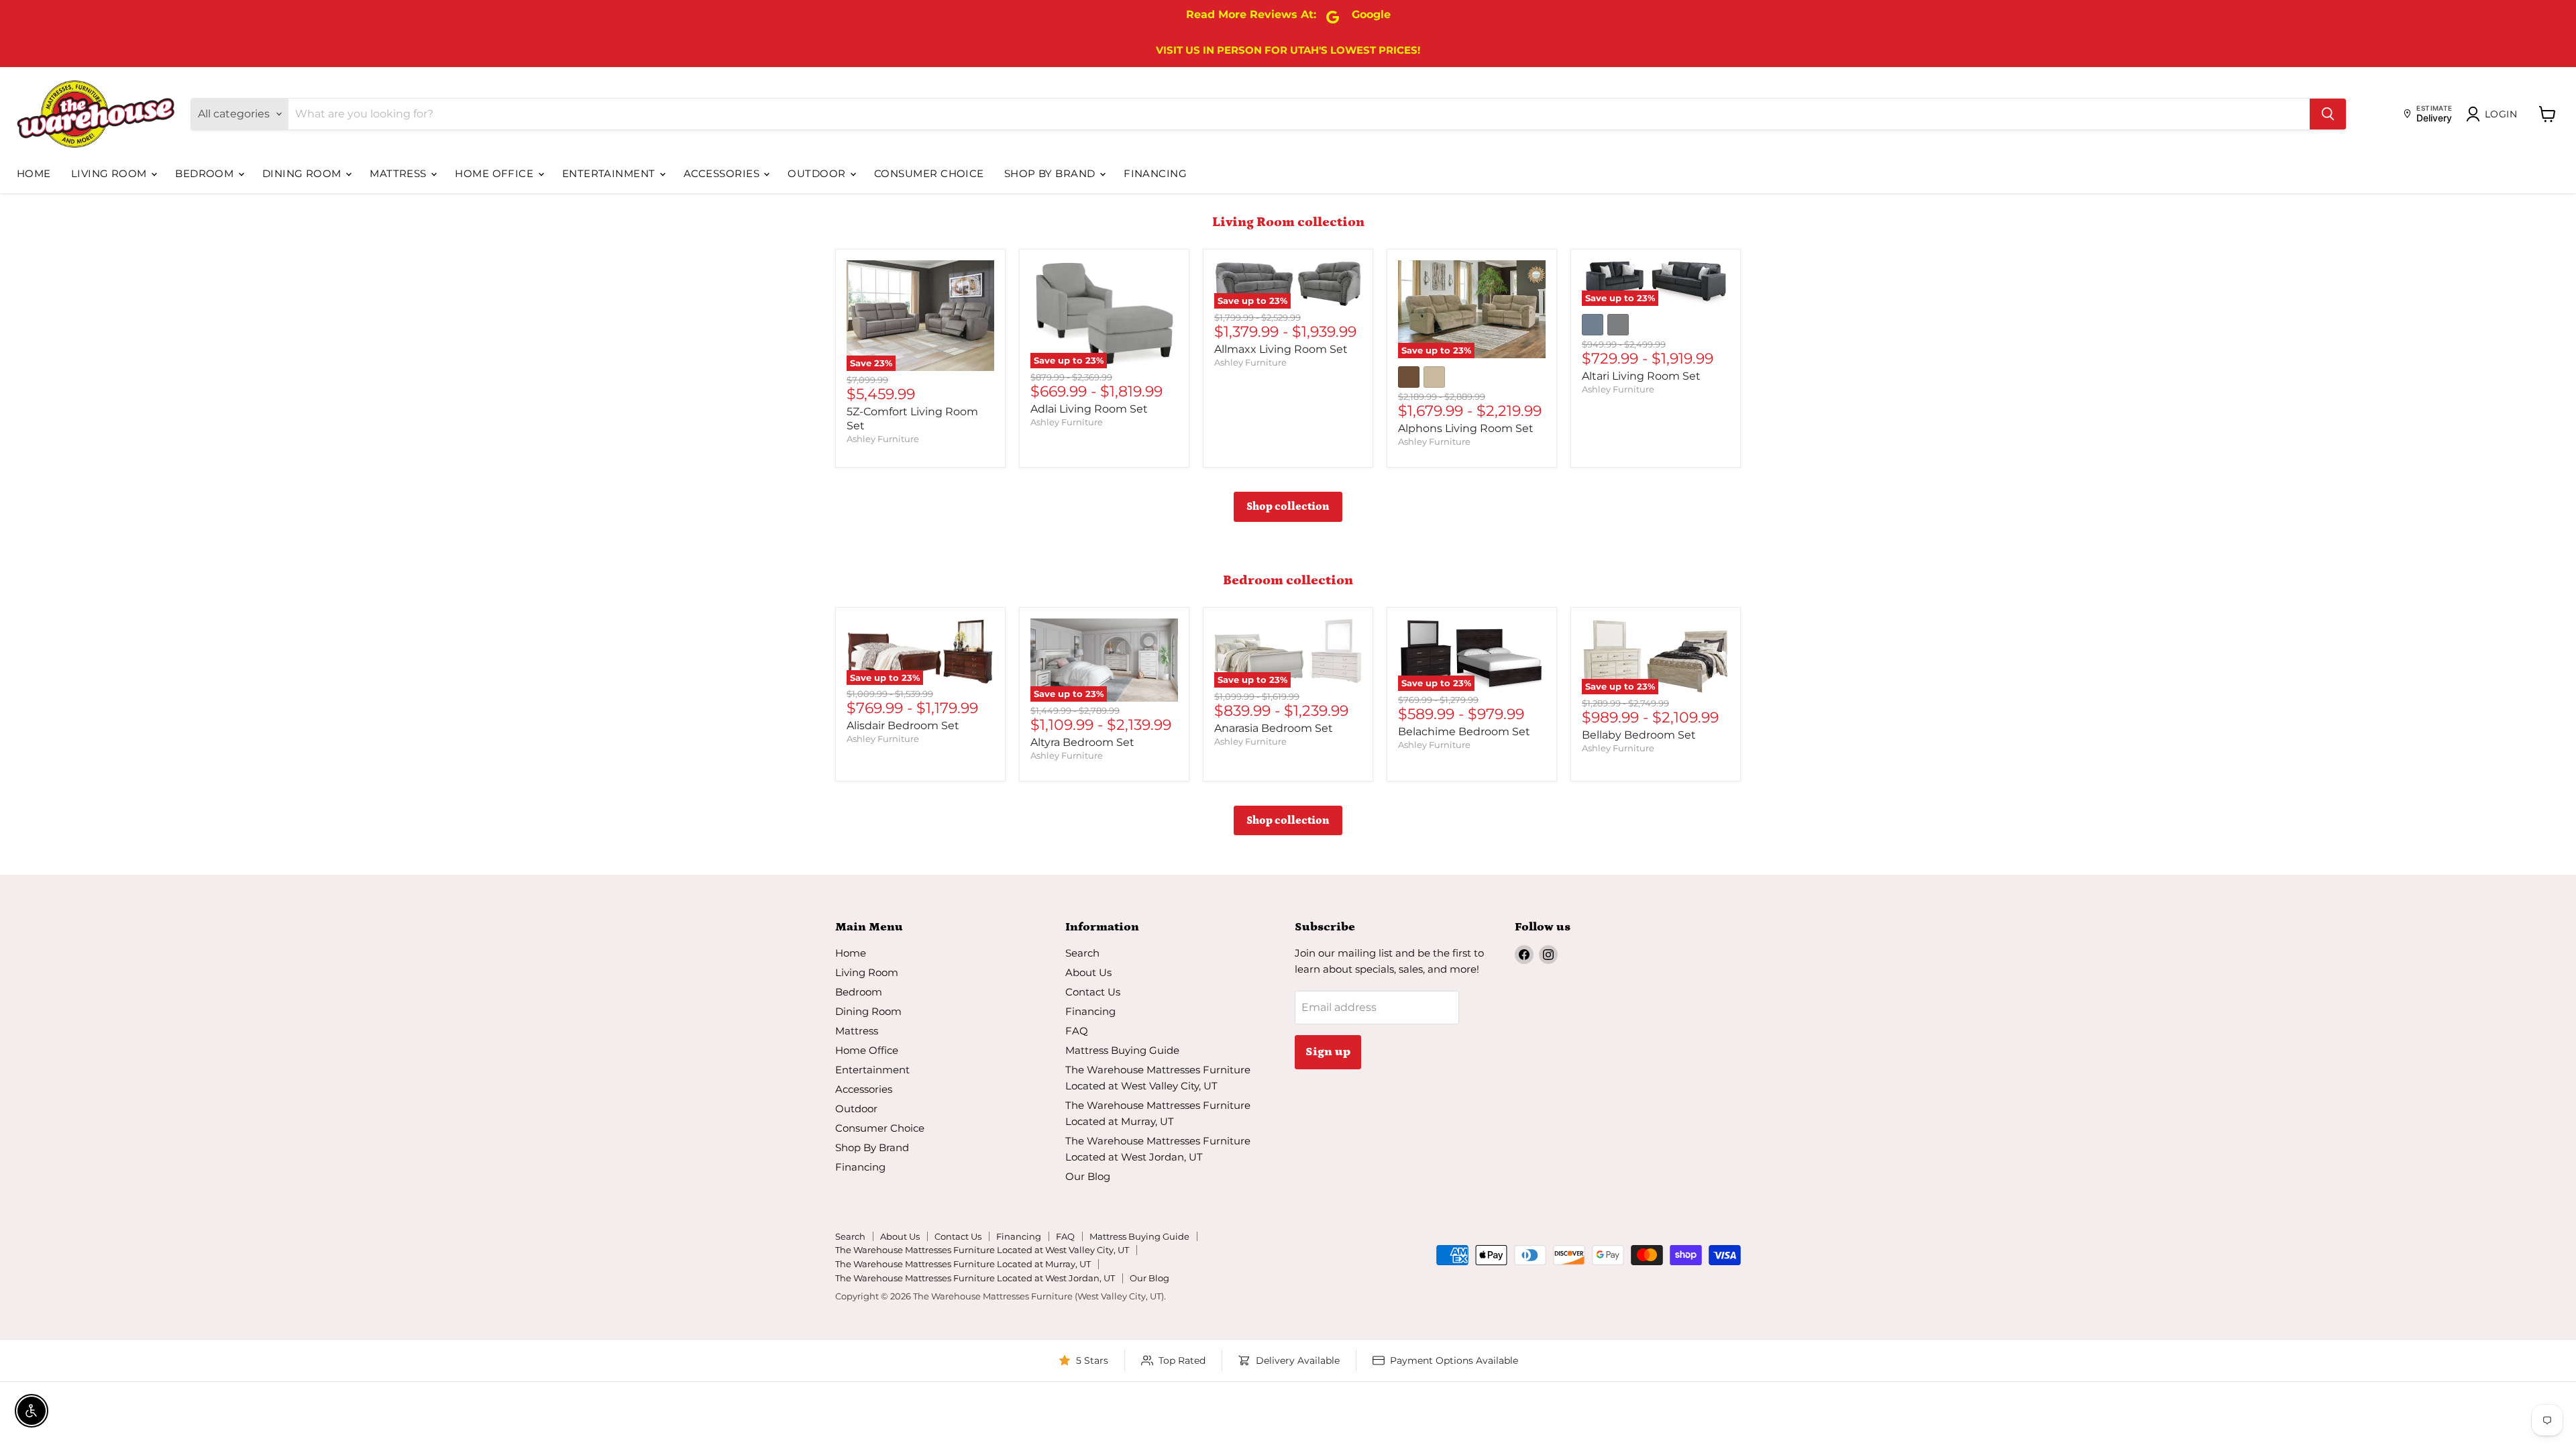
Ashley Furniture (883, 439)
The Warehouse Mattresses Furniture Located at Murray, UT (963, 1264)
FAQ (1077, 1031)
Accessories (723, 173)
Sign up (1328, 1052)
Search (1082, 953)
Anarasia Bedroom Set (1274, 728)
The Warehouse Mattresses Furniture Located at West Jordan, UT (975, 1278)
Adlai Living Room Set (1089, 409)
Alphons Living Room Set (1466, 428)
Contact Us (1093, 992)
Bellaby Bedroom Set (1639, 735)
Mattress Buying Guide (1122, 1050)
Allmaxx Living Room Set (1281, 349)
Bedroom (206, 173)
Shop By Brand (1051, 173)
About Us (1088, 972)
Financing (1155, 173)
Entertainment (610, 173)
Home (34, 173)
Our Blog (1088, 1176)
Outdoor (818, 173)
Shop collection (1288, 506)
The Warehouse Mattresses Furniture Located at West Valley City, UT (982, 1250)
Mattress (399, 173)
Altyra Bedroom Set (1082, 742)
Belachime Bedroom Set (1464, 732)
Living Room (110, 173)
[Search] (2328, 114)
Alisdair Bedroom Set (903, 726)
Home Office (495, 173)
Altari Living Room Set (1641, 376)
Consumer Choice (929, 173)
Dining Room (303, 173)
